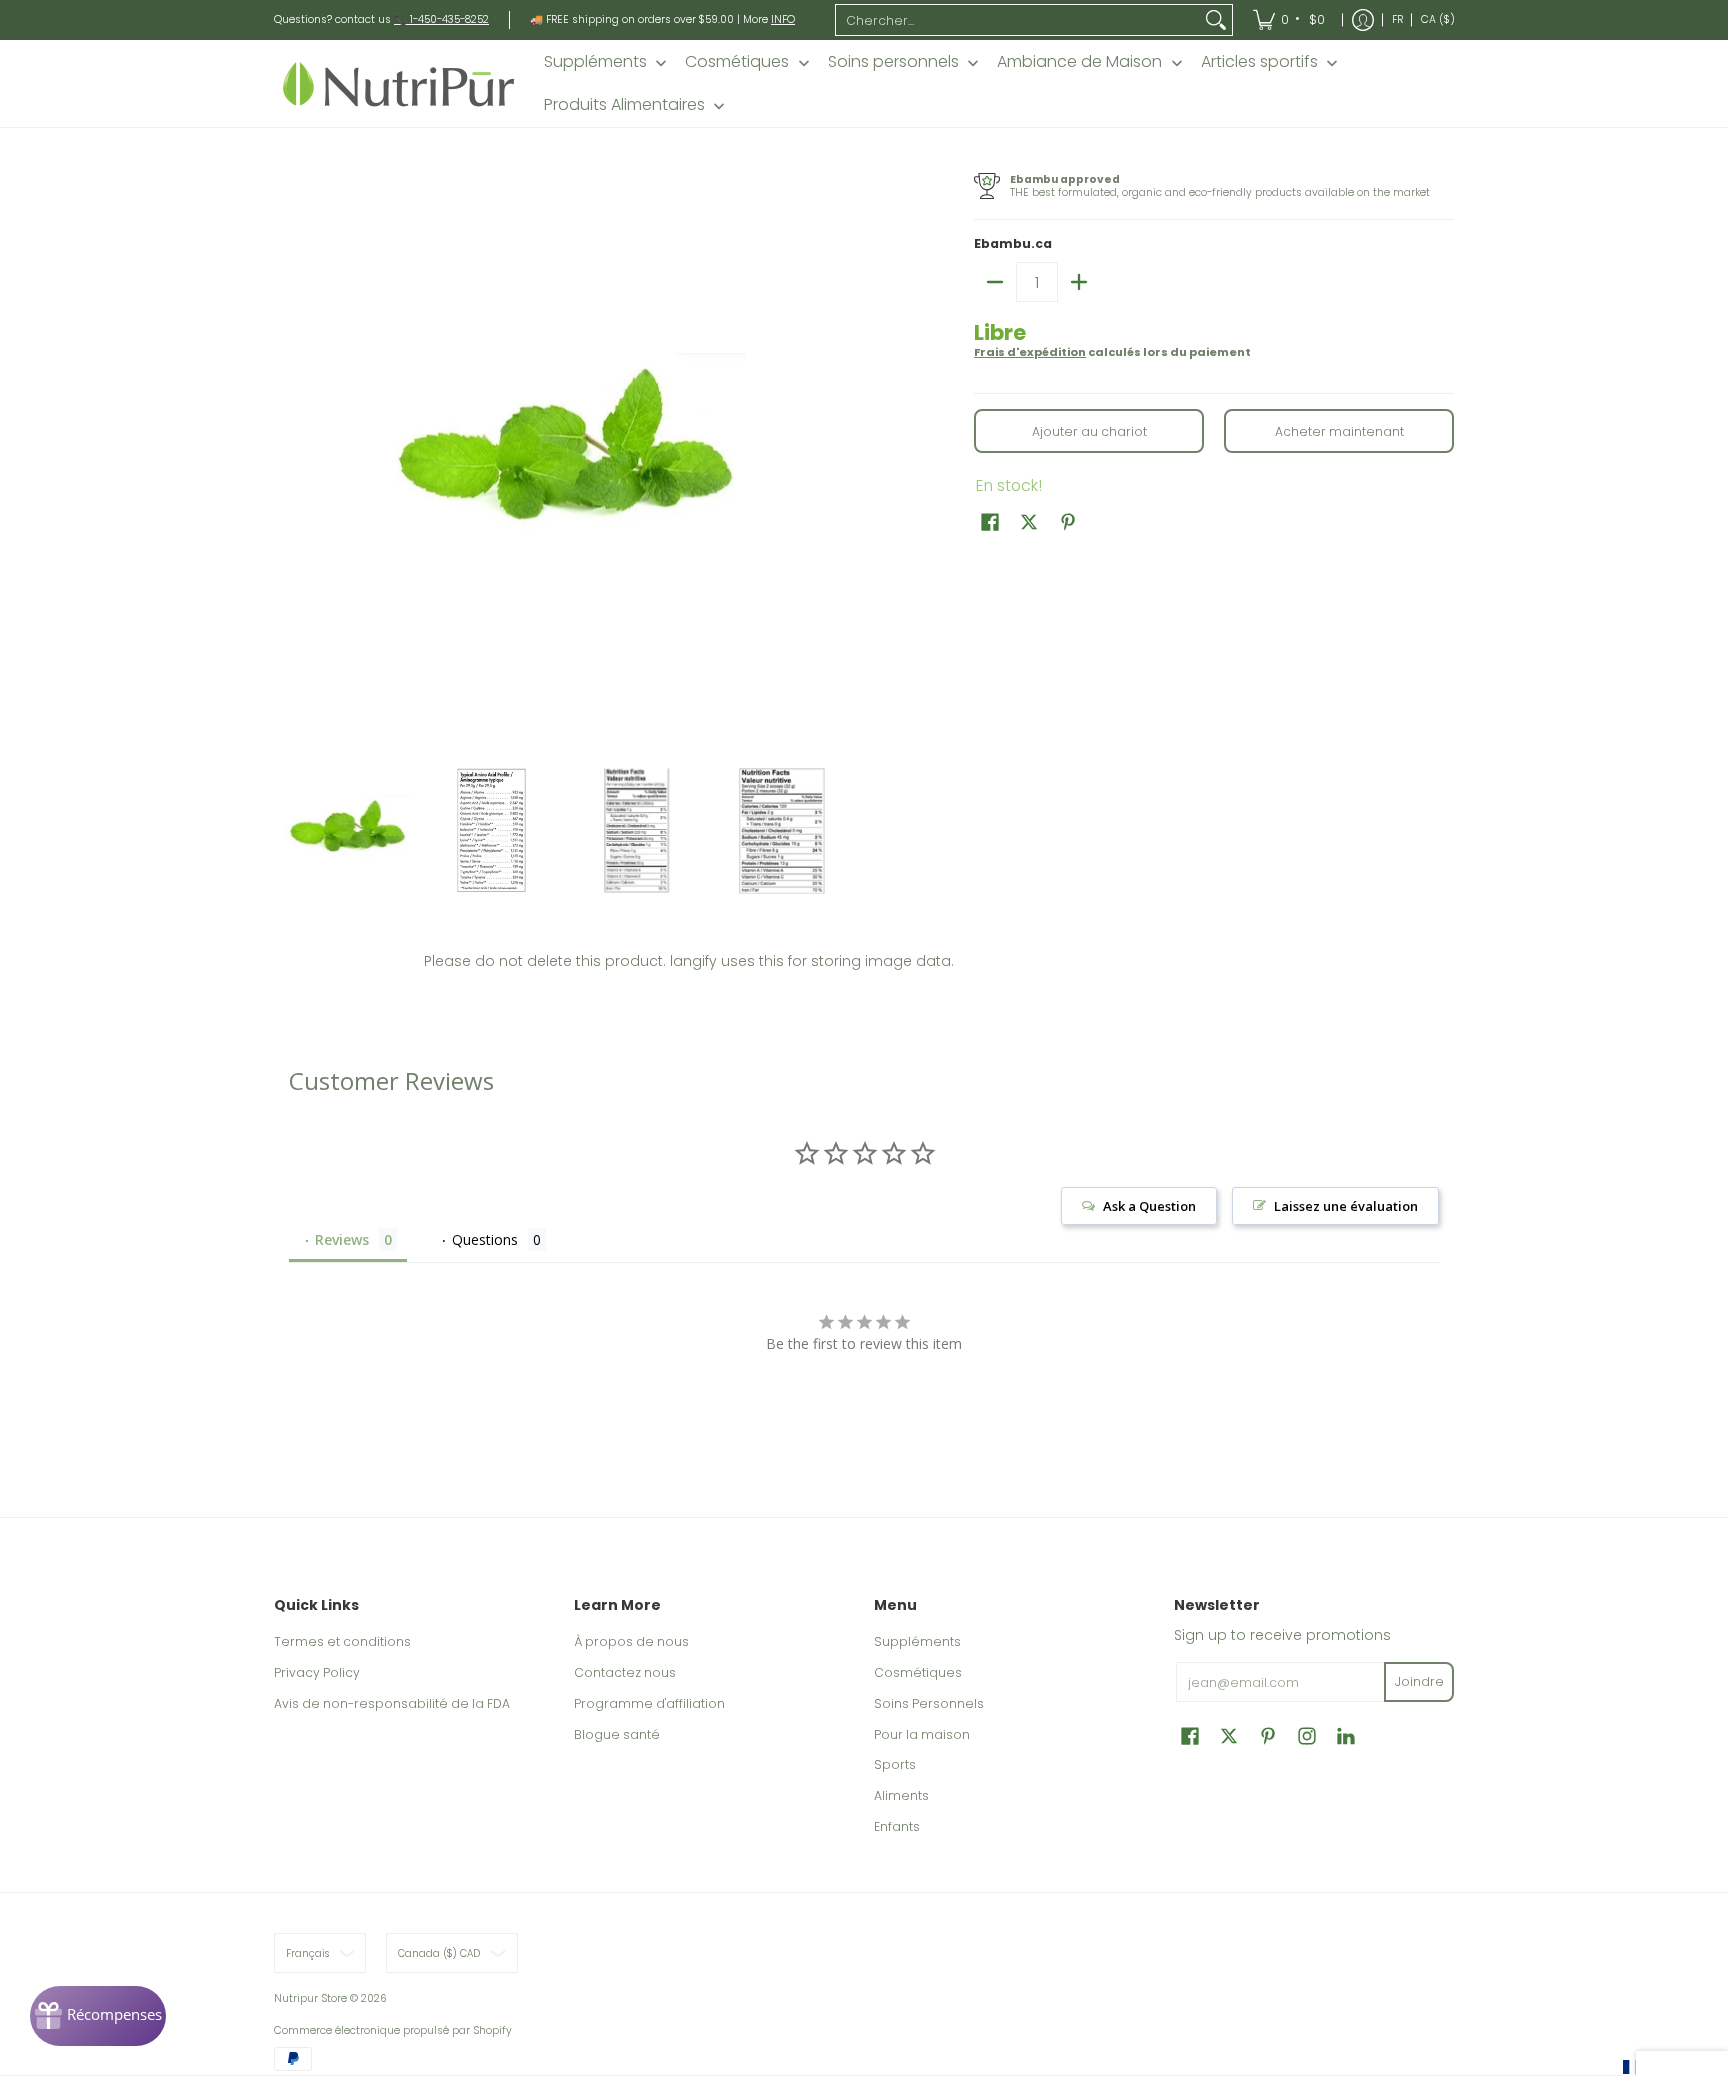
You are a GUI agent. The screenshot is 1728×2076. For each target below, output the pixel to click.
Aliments (901, 1795)
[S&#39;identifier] (1363, 20)
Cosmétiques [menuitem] (737, 62)
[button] (990, 521)
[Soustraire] (995, 282)
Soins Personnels (929, 1703)
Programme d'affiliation (649, 1703)
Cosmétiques (918, 1672)
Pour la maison (922, 1734)
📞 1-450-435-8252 (441, 19)
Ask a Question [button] (1149, 1206)
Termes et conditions (342, 1641)
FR (1397, 19)
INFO (783, 19)
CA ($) (1438, 19)
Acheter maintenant (1339, 431)
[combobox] (1018, 20)
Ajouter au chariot (1089, 431)
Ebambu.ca (1013, 243)
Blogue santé (617, 1734)
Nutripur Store (310, 1998)
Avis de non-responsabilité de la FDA (392, 1703)
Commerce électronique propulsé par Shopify (393, 2030)
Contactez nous (625, 1672)
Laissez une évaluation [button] (1346, 1206)
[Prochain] (840, 458)
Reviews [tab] (342, 1239)
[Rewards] (98, 2016)
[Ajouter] (1079, 282)
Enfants (897, 1826)
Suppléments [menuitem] (595, 62)
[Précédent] (288, 458)
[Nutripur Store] (399, 83)
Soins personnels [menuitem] (893, 62)
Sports (895, 1764)
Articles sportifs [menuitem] (1259, 62)
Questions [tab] (485, 1239)
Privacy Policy (317, 1672)
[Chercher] (1216, 20)
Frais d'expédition (1030, 352)
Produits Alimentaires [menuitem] (624, 105)
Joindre (1419, 1681)
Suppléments (917, 1641)
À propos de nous (631, 1641)
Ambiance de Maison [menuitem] (1079, 62)
